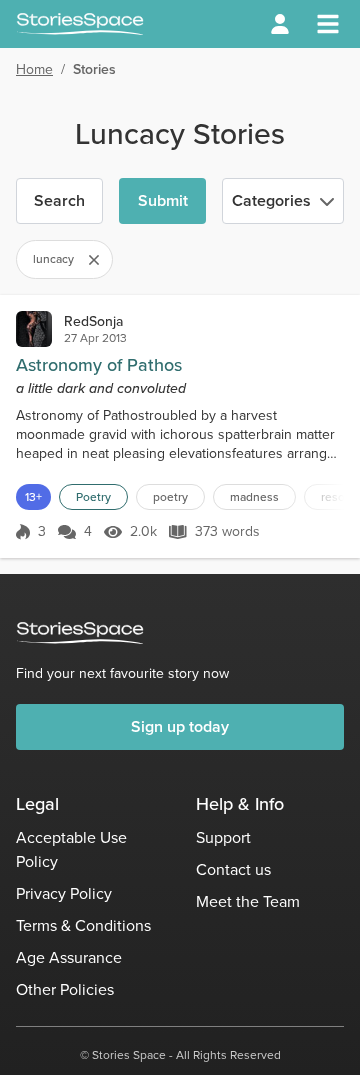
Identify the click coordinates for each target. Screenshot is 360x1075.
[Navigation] (328, 24)
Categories (271, 200)
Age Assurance (69, 957)
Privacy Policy (64, 893)
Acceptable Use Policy (71, 849)
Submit (163, 200)
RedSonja (93, 321)
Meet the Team (248, 901)
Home (34, 69)
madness (254, 497)
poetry (170, 497)
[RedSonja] (34, 329)
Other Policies (65, 989)
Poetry (93, 497)
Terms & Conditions (83, 925)
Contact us (233, 869)
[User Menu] (280, 24)
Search (59, 200)
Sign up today (180, 726)
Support (223, 837)
